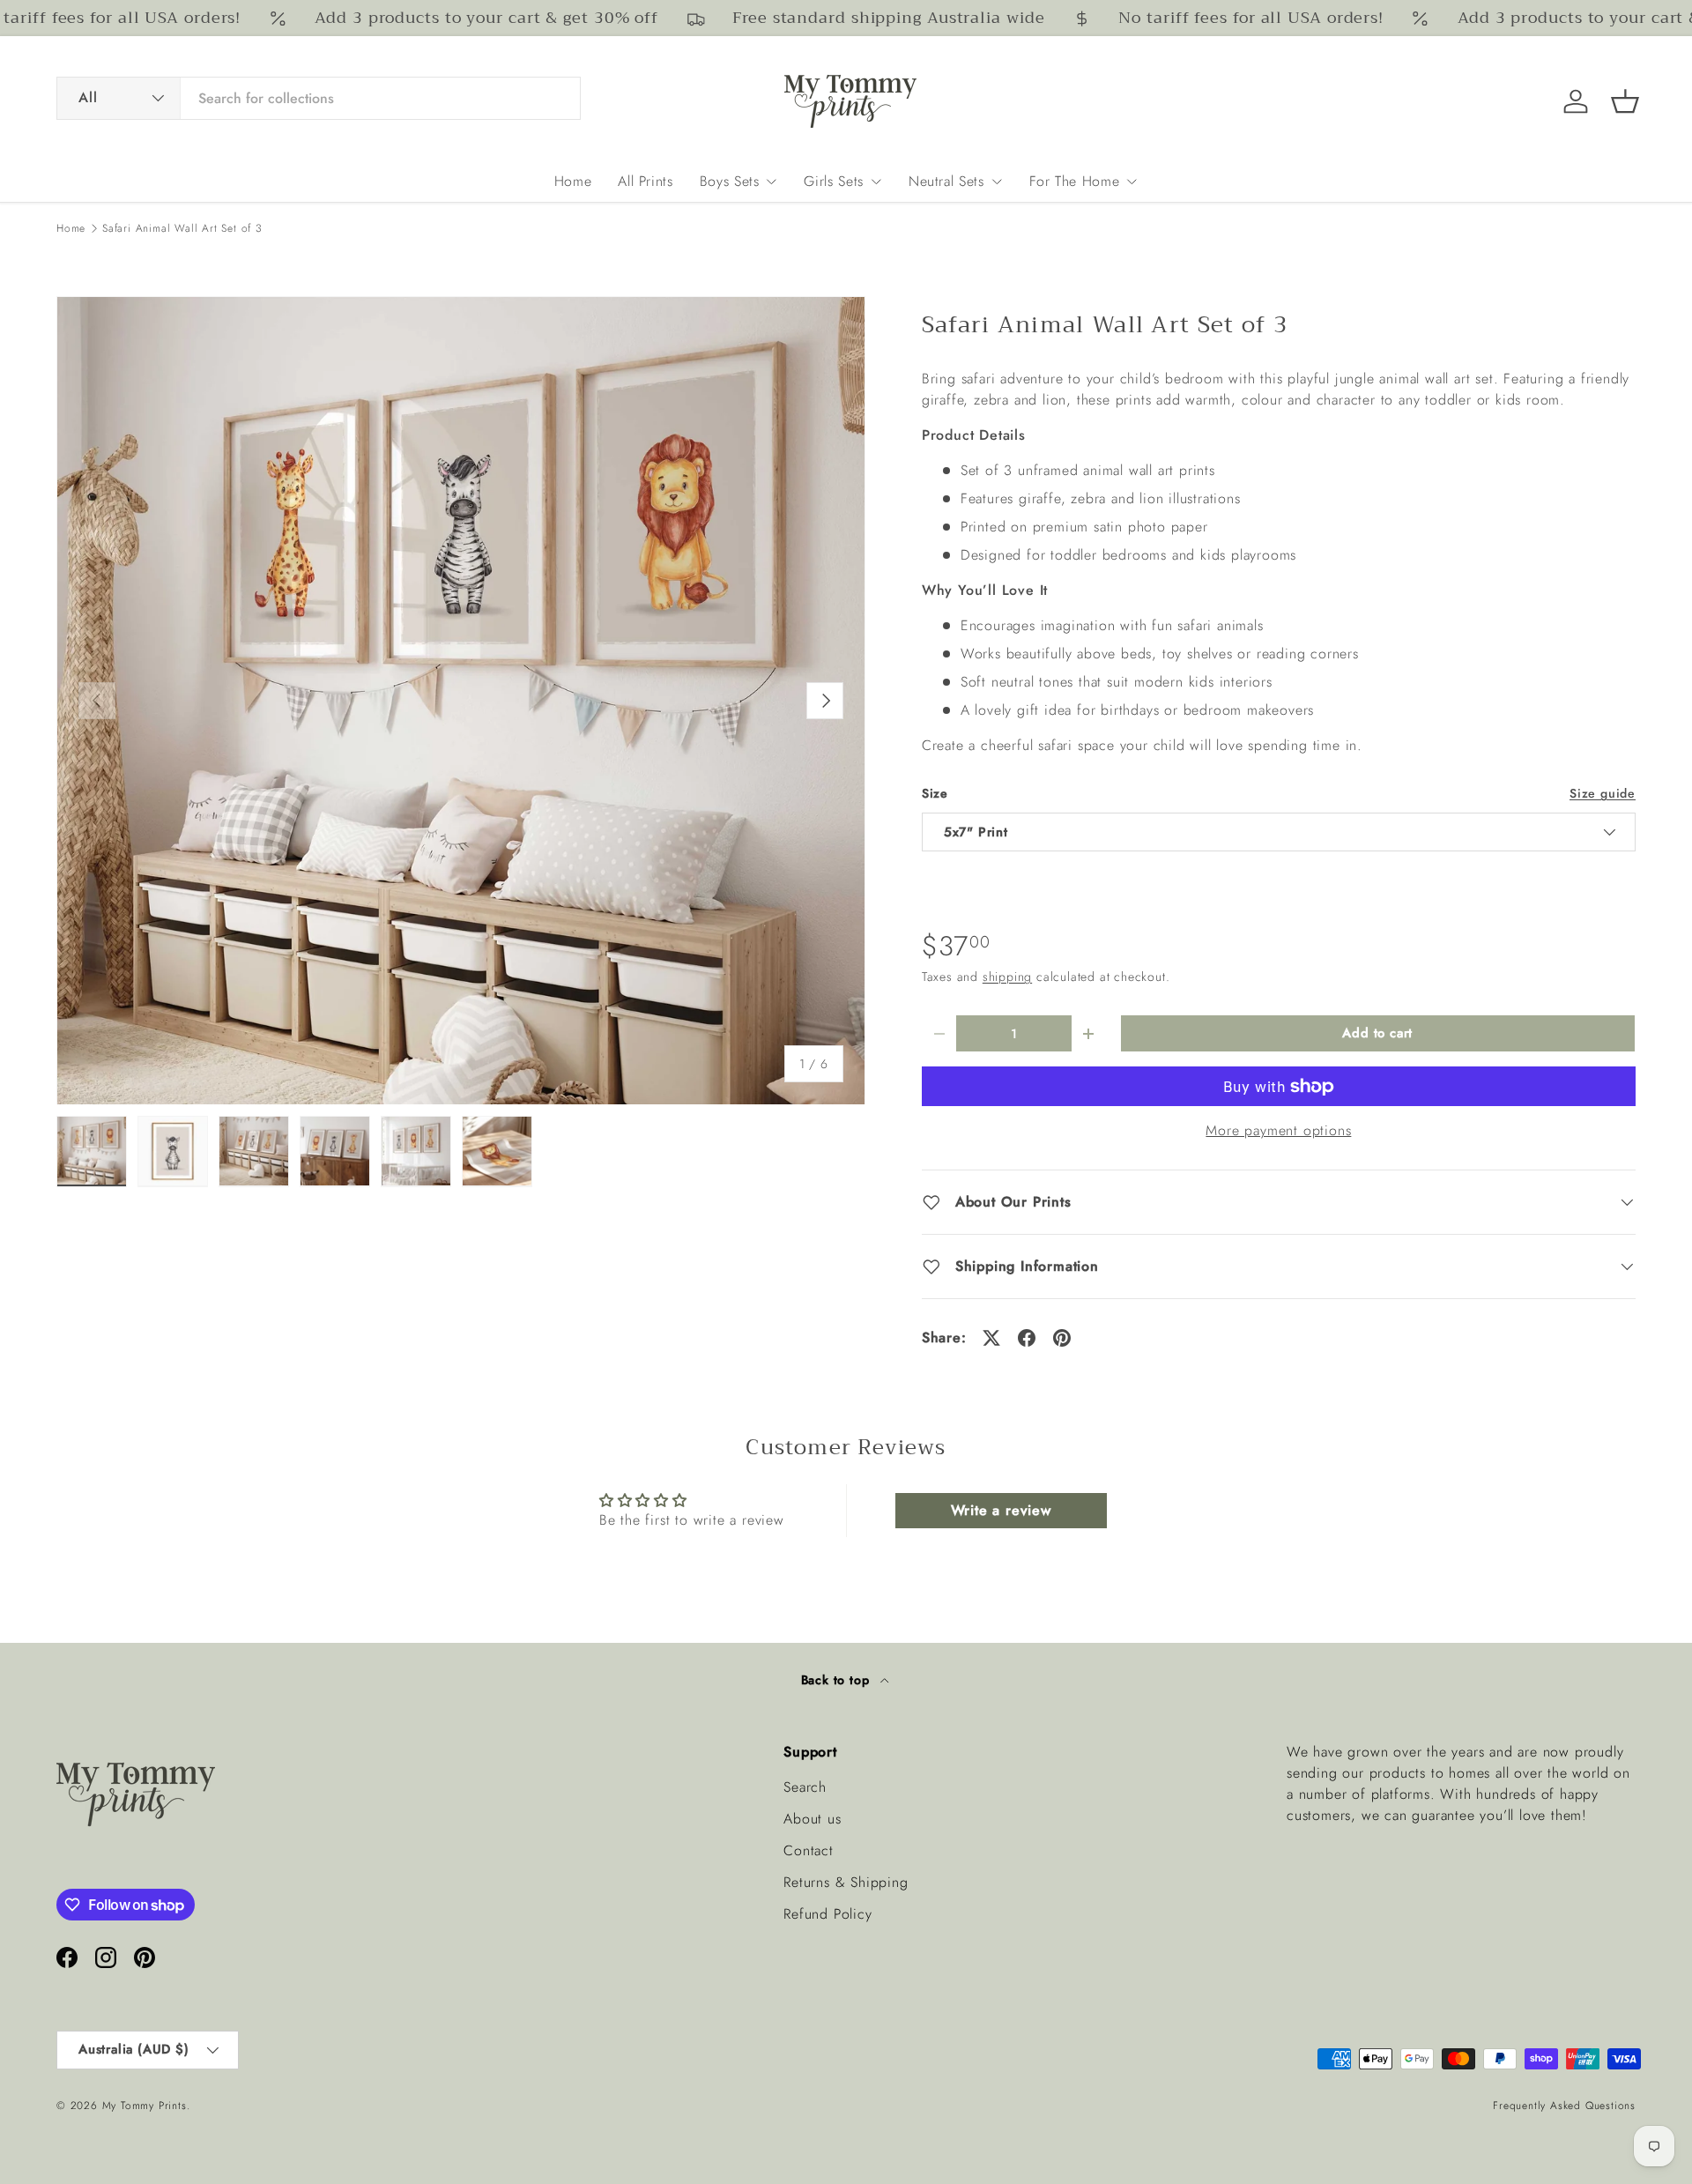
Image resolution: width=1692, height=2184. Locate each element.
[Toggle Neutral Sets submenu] (997, 182)
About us (812, 1819)
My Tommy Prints (145, 2106)
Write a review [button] (1001, 1510)
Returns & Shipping (846, 1882)
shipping (1007, 977)
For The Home (1075, 181)
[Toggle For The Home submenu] (1132, 182)
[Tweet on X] (991, 1338)
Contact (809, 1850)
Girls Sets (833, 181)
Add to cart (1377, 1033)
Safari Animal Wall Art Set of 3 (182, 228)
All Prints (645, 181)
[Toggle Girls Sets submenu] (876, 182)
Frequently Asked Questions (1564, 2106)
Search (805, 1787)
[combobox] (319, 98)
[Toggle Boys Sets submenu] (771, 182)
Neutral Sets (946, 181)
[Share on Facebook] (1027, 1338)
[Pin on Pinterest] (1062, 1338)
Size (935, 793)
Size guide (1603, 793)
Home (573, 181)
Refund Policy (827, 1914)
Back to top (838, 1680)
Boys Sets (730, 181)
